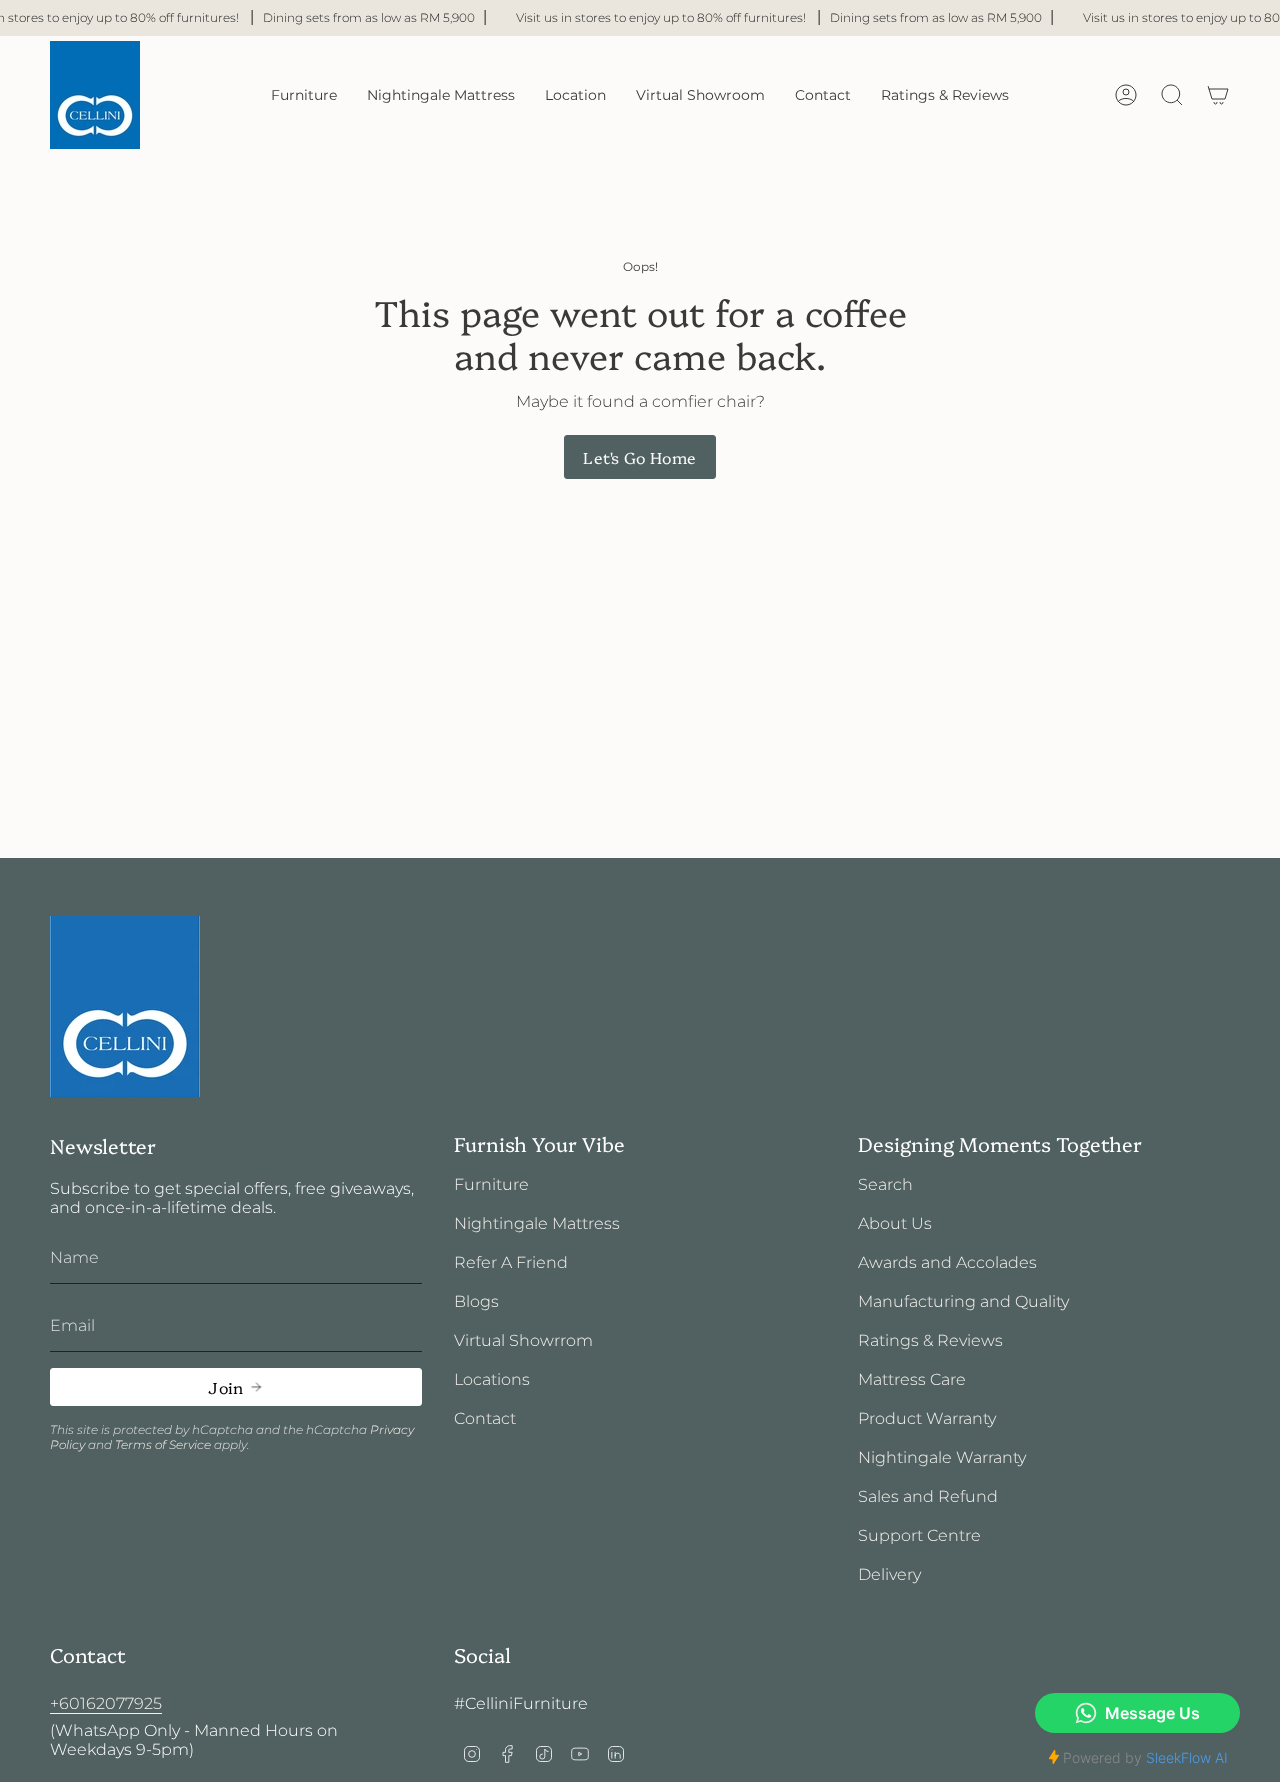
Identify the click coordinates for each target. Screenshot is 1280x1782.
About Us (895, 1223)
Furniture (491, 1184)
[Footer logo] (125, 1006)
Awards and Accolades (947, 1262)
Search (885, 1184)
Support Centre (919, 1535)
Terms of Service (163, 1444)
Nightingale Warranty (942, 1457)
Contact (485, 1418)
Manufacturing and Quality (963, 1301)
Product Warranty (927, 1418)
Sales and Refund (928, 1496)
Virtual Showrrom (523, 1340)
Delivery (889, 1574)
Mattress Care (912, 1379)
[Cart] (1218, 95)
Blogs (476, 1301)
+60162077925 (106, 1703)
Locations (492, 1379)
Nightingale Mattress (537, 1223)
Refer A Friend (511, 1262)
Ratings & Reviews (930, 1340)
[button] (304, 95)
